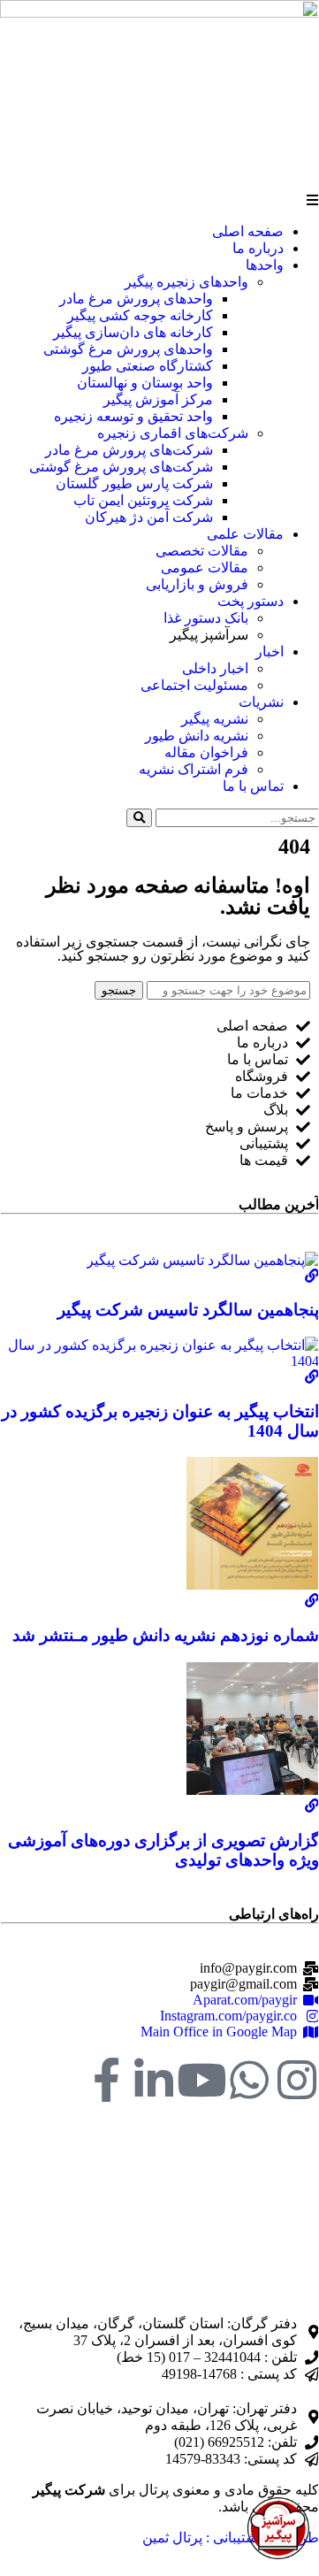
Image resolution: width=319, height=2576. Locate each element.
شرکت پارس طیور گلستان (134, 483)
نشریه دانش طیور (197, 736)
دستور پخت (251, 601)
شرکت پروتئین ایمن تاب (143, 500)
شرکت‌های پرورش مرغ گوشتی (121, 467)
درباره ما (258, 248)
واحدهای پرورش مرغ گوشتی (128, 349)
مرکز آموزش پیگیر (158, 399)
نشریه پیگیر (215, 719)
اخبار (270, 652)
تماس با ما (253, 786)
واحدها (265, 265)
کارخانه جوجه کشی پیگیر (140, 315)
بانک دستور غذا (206, 618)
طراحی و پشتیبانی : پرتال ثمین (231, 2538)
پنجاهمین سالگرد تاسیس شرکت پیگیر (188, 1310)
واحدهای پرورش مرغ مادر (136, 299)
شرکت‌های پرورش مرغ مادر (129, 450)
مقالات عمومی (205, 567)
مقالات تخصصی (202, 551)
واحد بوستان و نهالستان (145, 383)
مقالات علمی (245, 534)
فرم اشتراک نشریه (194, 769)
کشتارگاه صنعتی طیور (148, 366)
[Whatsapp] (249, 2080)
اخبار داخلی (215, 668)
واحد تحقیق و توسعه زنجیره (133, 416)
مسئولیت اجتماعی (194, 685)
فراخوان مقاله (206, 752)
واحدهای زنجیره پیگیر (186, 282)
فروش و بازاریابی (197, 584)
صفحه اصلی (248, 231)
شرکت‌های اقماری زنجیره (173, 433)
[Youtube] (201, 2080)
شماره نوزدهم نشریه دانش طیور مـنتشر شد (166, 1635)
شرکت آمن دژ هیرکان (149, 517)
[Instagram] (297, 2080)
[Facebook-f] (106, 2080)
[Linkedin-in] (154, 2080)
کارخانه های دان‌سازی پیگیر (133, 332)
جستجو (119, 990)
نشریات (261, 702)
